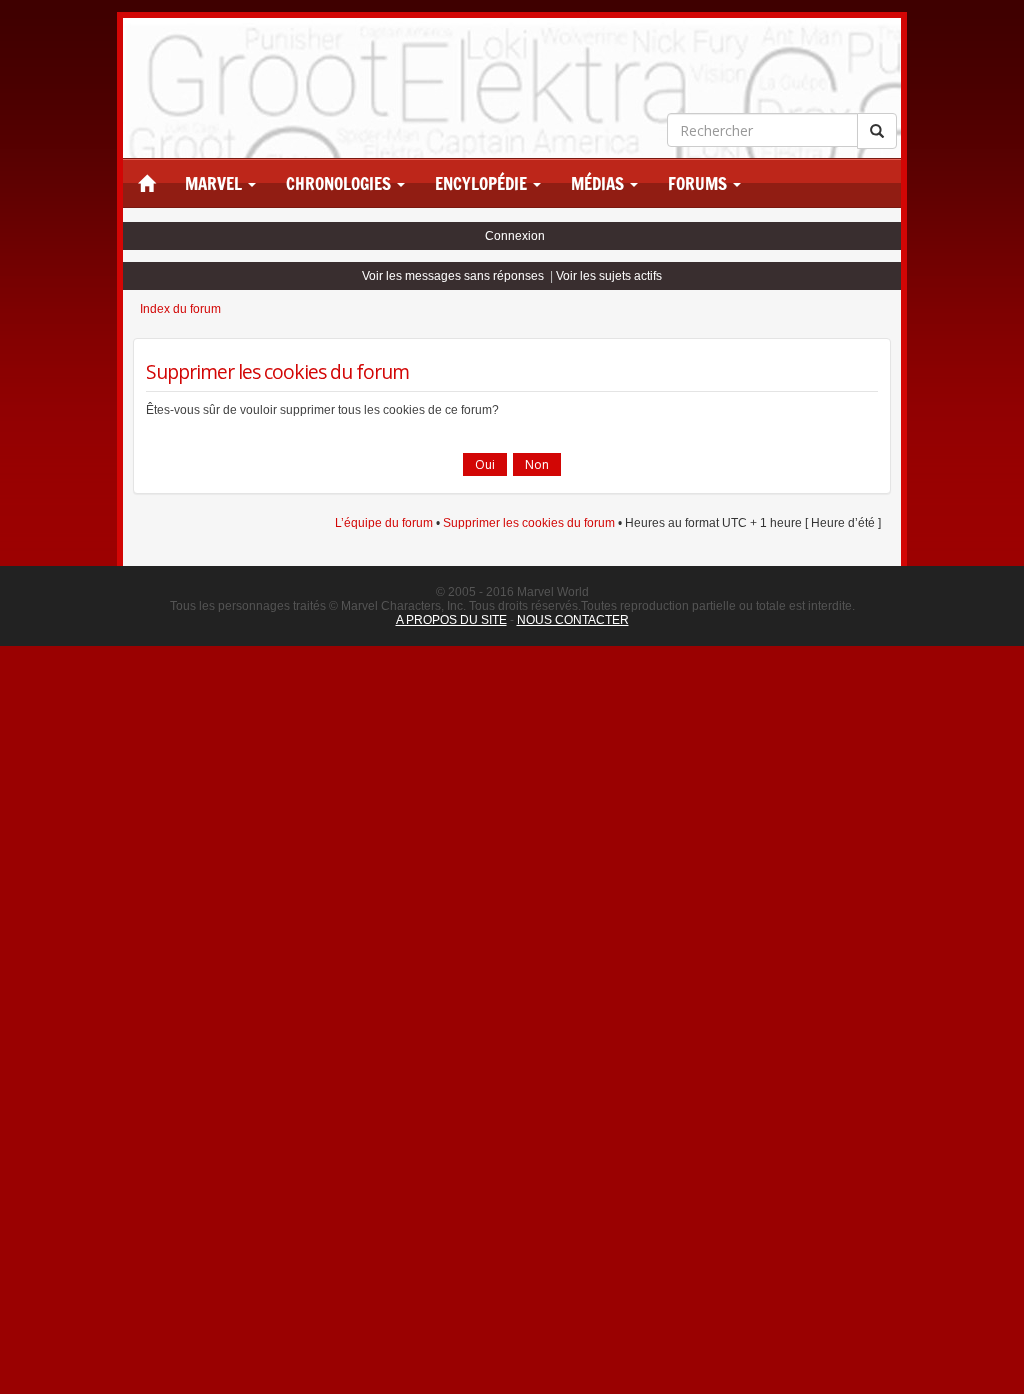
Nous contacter (573, 620)
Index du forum (180, 309)
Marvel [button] (215, 184)
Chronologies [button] (340, 184)
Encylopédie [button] (483, 184)
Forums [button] (699, 184)
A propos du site (451, 620)
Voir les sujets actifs (609, 276)
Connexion (515, 236)
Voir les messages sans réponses (453, 276)
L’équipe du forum (384, 523)
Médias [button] (599, 184)
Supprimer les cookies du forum (529, 523)
